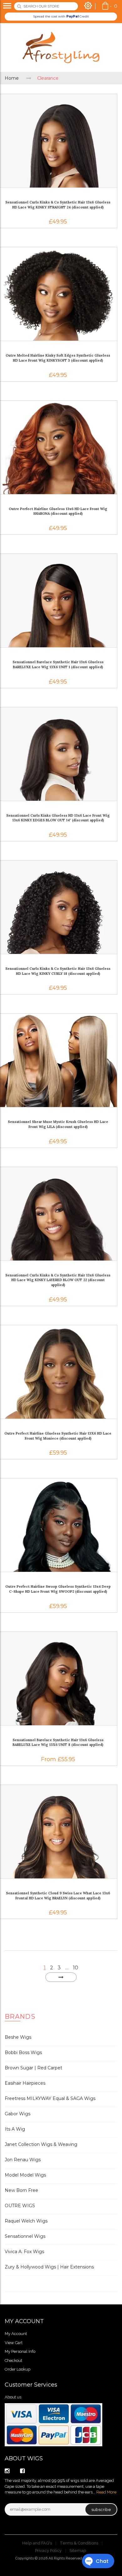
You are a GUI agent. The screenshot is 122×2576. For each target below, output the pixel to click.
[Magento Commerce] (61, 48)
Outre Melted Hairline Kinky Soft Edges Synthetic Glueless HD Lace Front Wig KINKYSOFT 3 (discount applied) (58, 358)
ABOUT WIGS (24, 2458)
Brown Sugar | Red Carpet (33, 2068)
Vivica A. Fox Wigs (24, 2252)
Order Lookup (18, 2369)
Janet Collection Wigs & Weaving (41, 2144)
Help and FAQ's (37, 2543)
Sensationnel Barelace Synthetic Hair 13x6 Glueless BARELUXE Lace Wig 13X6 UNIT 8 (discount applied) (58, 1742)
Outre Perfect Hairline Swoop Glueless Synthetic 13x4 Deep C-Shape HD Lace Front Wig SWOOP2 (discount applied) (58, 1589)
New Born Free (21, 2190)
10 (76, 1968)
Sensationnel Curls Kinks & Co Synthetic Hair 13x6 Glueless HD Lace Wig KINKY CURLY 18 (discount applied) (58, 971)
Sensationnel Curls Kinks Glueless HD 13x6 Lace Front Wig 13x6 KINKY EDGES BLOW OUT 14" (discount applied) (58, 818)
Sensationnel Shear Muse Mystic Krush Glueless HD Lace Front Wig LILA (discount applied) (58, 1124)
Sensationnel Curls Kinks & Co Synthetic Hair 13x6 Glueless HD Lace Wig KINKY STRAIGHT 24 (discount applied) (58, 205)
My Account (16, 2334)
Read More (106, 2492)
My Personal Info (20, 2351)
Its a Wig (15, 2129)
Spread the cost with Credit (61, 16)
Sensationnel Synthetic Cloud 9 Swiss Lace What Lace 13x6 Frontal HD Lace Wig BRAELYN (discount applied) (58, 1896)
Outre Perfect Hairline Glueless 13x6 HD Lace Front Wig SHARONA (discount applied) (58, 511)
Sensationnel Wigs (25, 2236)
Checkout (13, 2360)
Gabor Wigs (18, 2114)
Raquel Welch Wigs (26, 2221)
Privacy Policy (48, 2551)
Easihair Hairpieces (25, 2083)
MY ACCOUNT (24, 2321)
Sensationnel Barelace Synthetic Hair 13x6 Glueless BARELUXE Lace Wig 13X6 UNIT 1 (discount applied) (58, 664)
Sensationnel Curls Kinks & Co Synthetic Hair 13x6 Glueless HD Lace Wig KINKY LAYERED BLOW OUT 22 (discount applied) (58, 1280)
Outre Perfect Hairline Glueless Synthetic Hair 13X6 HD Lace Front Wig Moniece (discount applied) (58, 1436)
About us (13, 2397)
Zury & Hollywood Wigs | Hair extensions (49, 2267)
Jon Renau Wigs (23, 2160)
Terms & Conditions (79, 2543)
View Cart (14, 2343)
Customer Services (31, 2385)
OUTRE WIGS (20, 2206)
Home (12, 78)
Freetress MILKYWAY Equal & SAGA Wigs (50, 2098)
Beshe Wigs (18, 2037)
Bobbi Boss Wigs (23, 2052)
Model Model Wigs (25, 2175)
